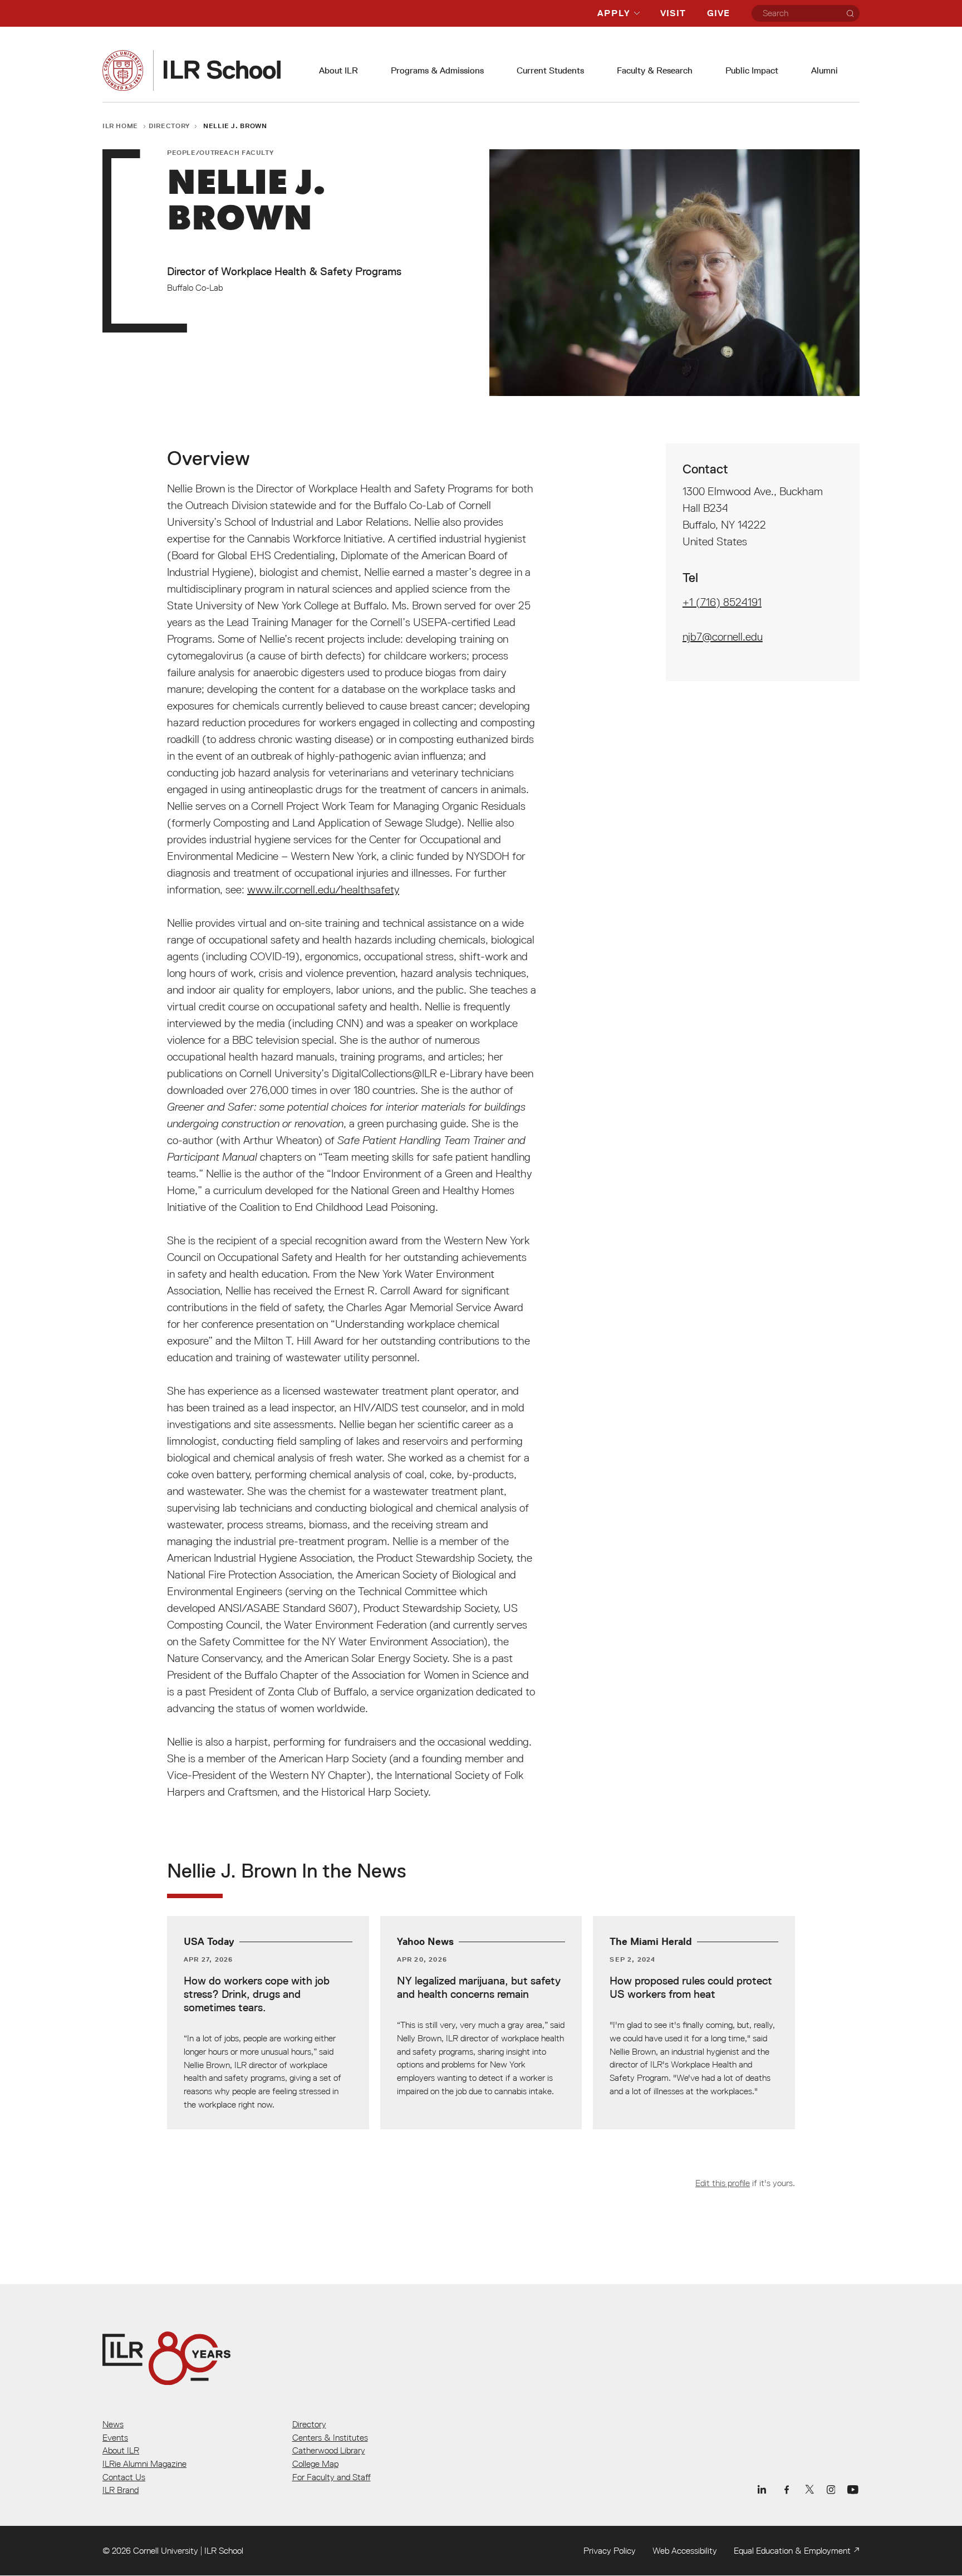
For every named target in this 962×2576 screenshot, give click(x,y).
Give (718, 13)
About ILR (338, 70)
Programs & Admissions (437, 70)
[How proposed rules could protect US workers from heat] (694, 2022)
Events (115, 2437)
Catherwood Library (329, 2450)
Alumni (824, 70)
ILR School (224, 2550)
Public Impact (752, 70)
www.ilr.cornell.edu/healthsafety (323, 889)
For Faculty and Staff (332, 2477)
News (113, 2424)
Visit (673, 13)
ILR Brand (121, 2490)
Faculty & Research (655, 70)
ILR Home (120, 126)
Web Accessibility (685, 2550)
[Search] (850, 13)
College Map (315, 2463)
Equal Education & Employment (792, 2550)
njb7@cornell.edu (723, 637)
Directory (169, 126)
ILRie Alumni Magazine (144, 2463)
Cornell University (166, 2550)
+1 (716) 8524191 (722, 602)
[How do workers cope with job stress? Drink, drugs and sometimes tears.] (268, 2022)
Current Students (550, 70)
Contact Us (124, 2477)
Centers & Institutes (330, 2437)
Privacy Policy (610, 2550)
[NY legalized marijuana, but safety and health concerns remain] (481, 2022)
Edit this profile (723, 2183)
